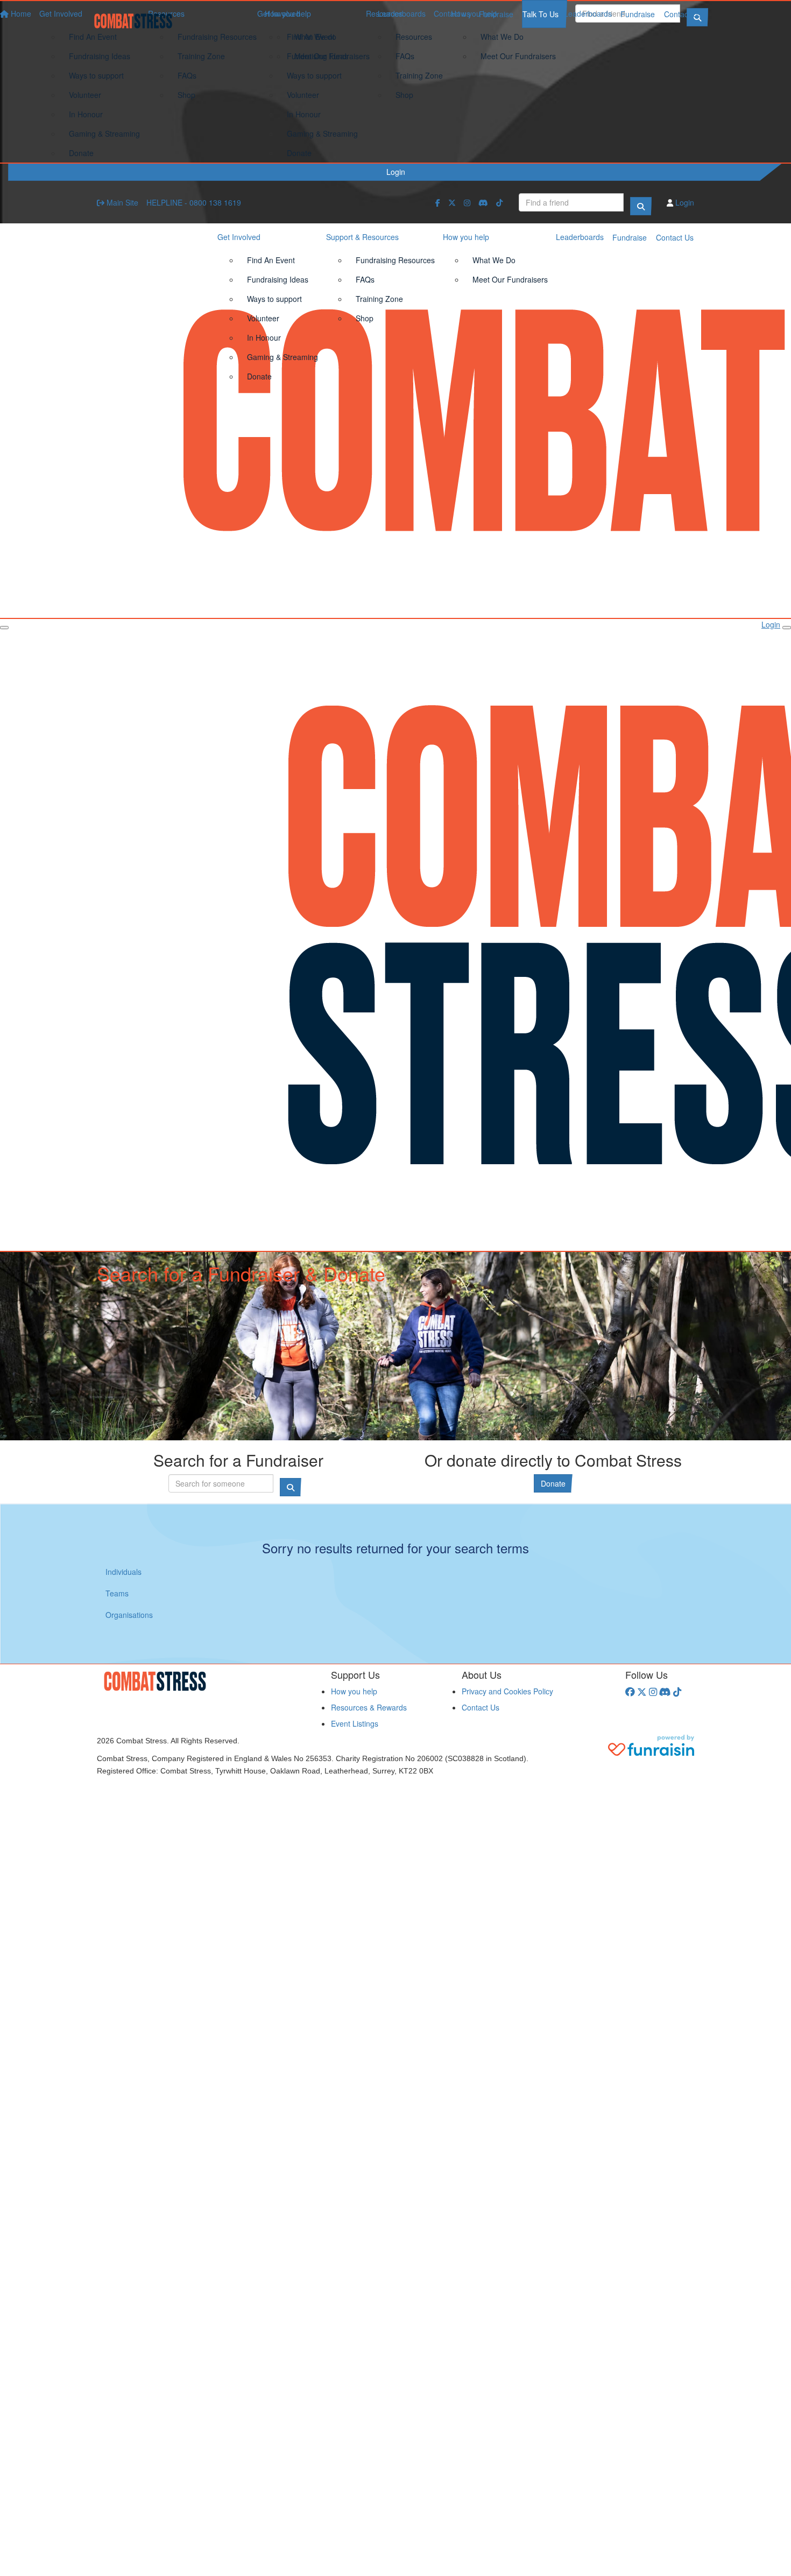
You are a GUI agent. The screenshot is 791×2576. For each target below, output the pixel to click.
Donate (299, 153)
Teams (117, 1593)
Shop (404, 95)
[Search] (641, 206)
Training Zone (419, 75)
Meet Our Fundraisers (518, 56)
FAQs (405, 56)
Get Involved (279, 13)
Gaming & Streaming (322, 133)
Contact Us (683, 14)
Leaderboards (588, 13)
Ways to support (314, 75)
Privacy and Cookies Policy (507, 1691)
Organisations (129, 1615)
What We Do (502, 37)
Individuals (123, 1572)
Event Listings (355, 1723)
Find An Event (311, 37)
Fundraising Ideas (317, 56)
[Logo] (137, 21)
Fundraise (638, 14)
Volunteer (303, 95)
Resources (384, 13)
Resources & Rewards (369, 1707)
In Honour (304, 114)
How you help (474, 13)
